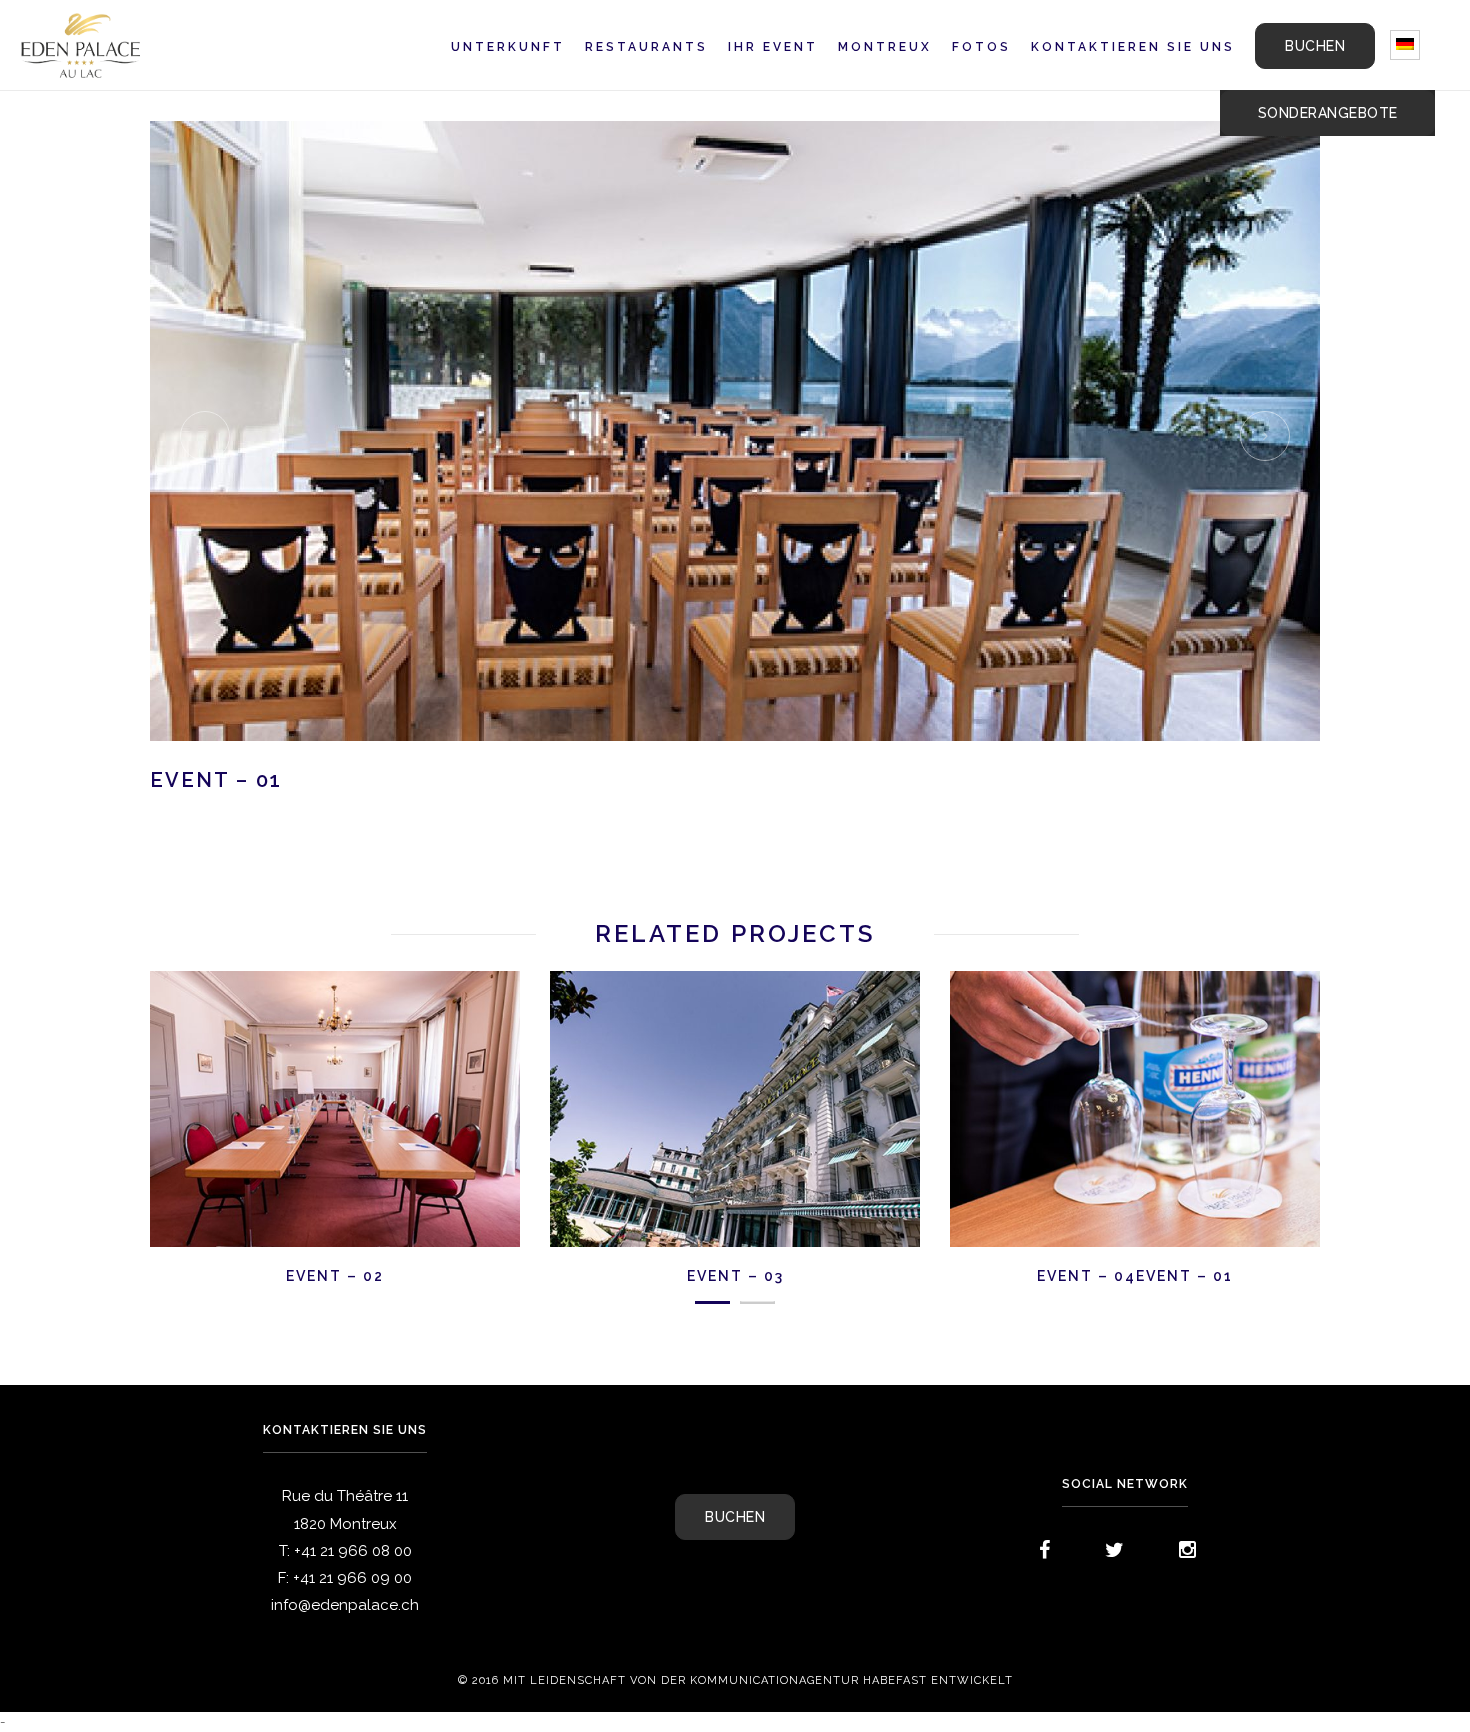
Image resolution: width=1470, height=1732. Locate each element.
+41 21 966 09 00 (352, 1578)
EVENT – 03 (735, 1276)
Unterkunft (508, 47)
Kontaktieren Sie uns (1133, 47)
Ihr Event (773, 47)
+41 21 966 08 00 (353, 1551)
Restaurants (646, 47)
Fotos (981, 47)
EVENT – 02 (335, 1276)
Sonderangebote (1328, 113)
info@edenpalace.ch (345, 1605)
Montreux (885, 47)
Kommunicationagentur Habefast (808, 1681)
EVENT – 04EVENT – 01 (1135, 1276)
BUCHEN (1315, 46)
